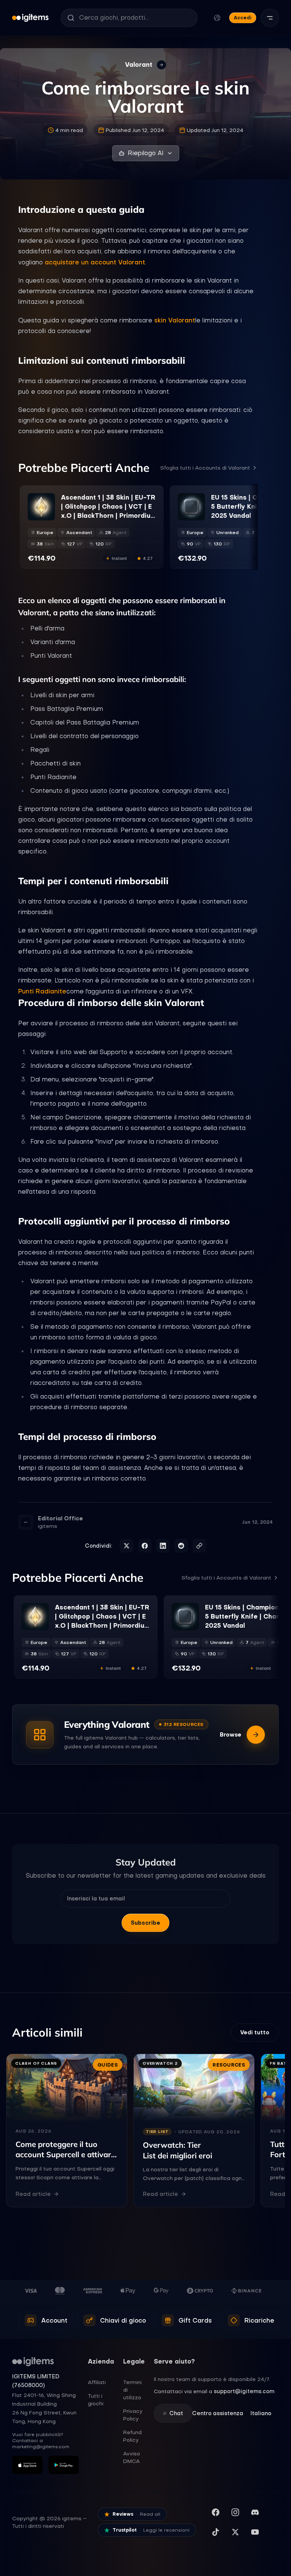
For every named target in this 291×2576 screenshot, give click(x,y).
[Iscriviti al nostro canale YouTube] (255, 2532)
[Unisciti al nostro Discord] (255, 2512)
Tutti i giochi (96, 2400)
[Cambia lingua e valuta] (217, 18)
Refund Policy (132, 2436)
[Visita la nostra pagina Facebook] (216, 2512)
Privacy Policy (133, 2415)
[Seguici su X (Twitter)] (235, 2532)
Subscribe (145, 1923)
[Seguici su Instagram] (235, 2512)
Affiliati (97, 2382)
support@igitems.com (244, 2391)
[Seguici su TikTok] (216, 2532)
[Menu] (270, 18)
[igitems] (30, 18)
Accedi (243, 18)
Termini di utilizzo (132, 2390)
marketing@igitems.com (41, 2447)
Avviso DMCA (132, 2457)
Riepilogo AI (146, 153)
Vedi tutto (255, 2032)
